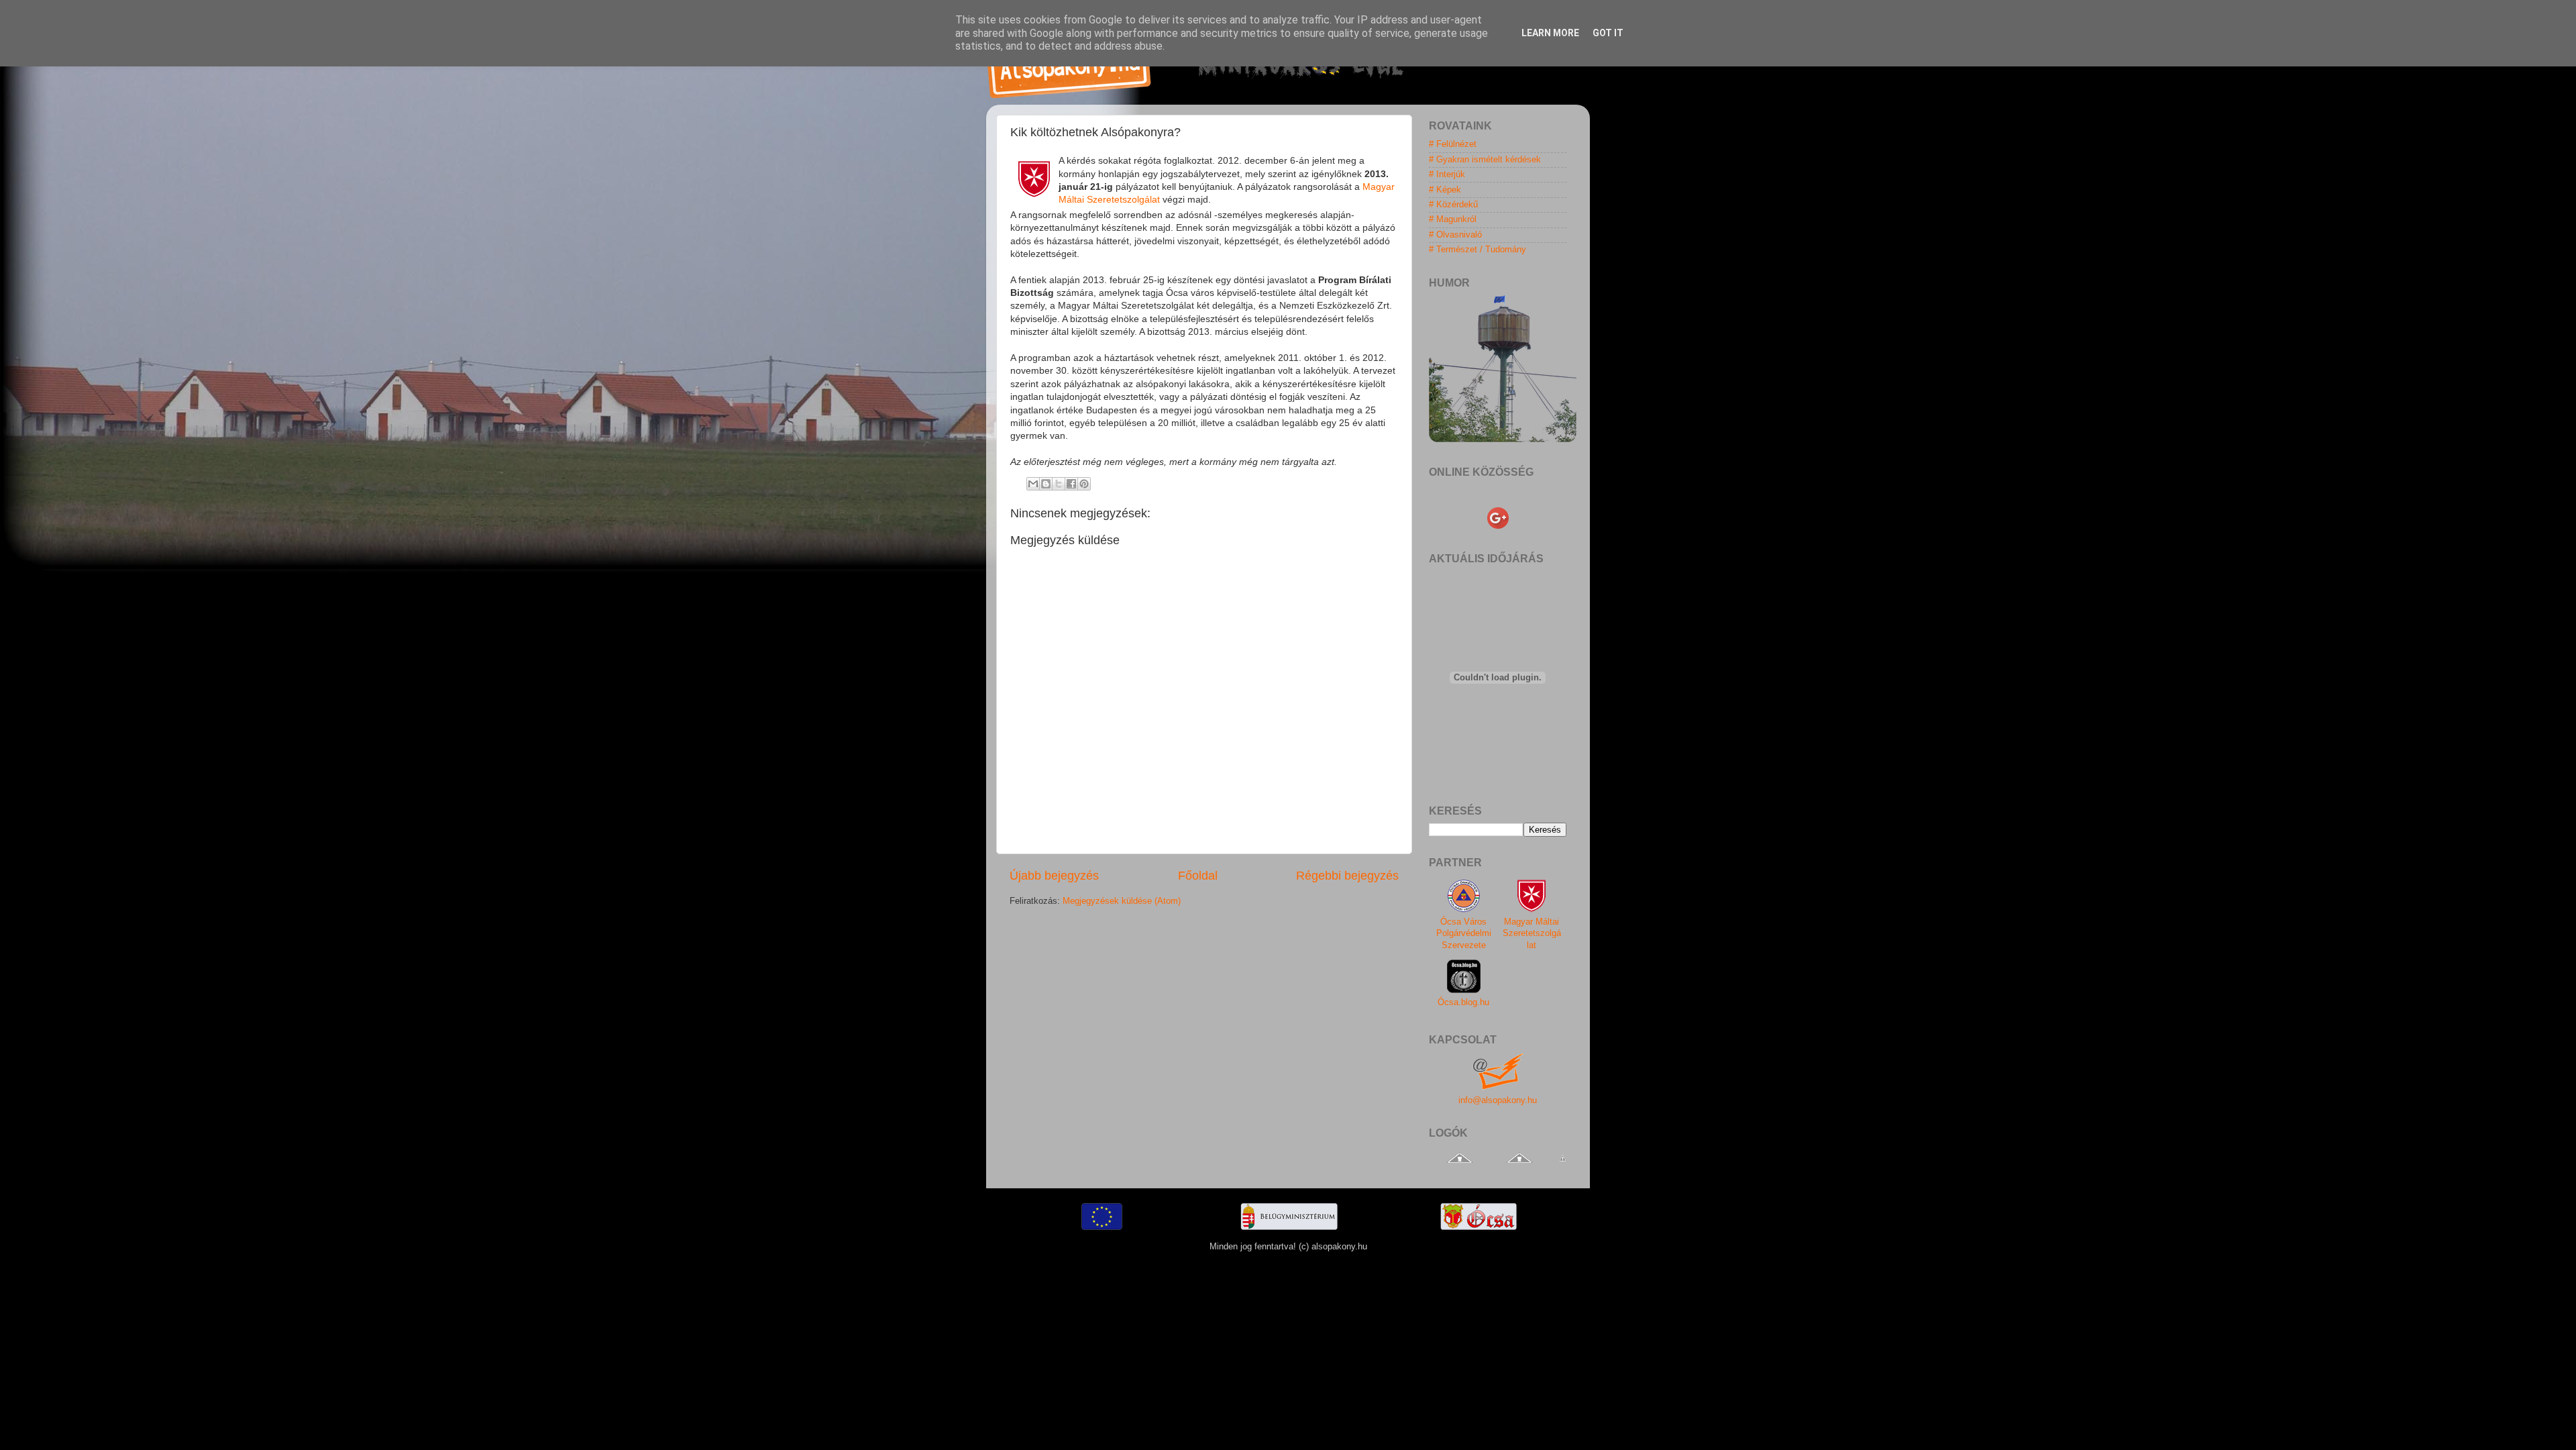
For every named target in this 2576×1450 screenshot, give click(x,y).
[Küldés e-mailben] (1033, 484)
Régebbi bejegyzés (1347, 876)
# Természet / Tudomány (1478, 250)
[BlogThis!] (1046, 484)
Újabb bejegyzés (1054, 876)
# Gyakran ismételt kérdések (1485, 160)
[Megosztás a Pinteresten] (1084, 484)
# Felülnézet (1453, 144)
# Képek (1445, 190)
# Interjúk (1447, 174)
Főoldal (1198, 876)
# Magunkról (1453, 219)
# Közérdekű (1453, 205)
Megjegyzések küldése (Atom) (1122, 901)
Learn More (1550, 33)
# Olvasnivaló (1455, 235)
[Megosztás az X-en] (1059, 484)
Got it (1608, 33)
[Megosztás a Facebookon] (1071, 484)
